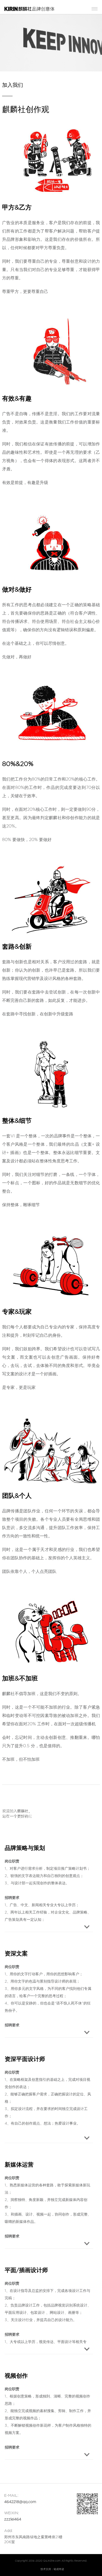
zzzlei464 (13, 2519)
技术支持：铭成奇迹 (52, 2569)
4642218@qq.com (20, 2502)
